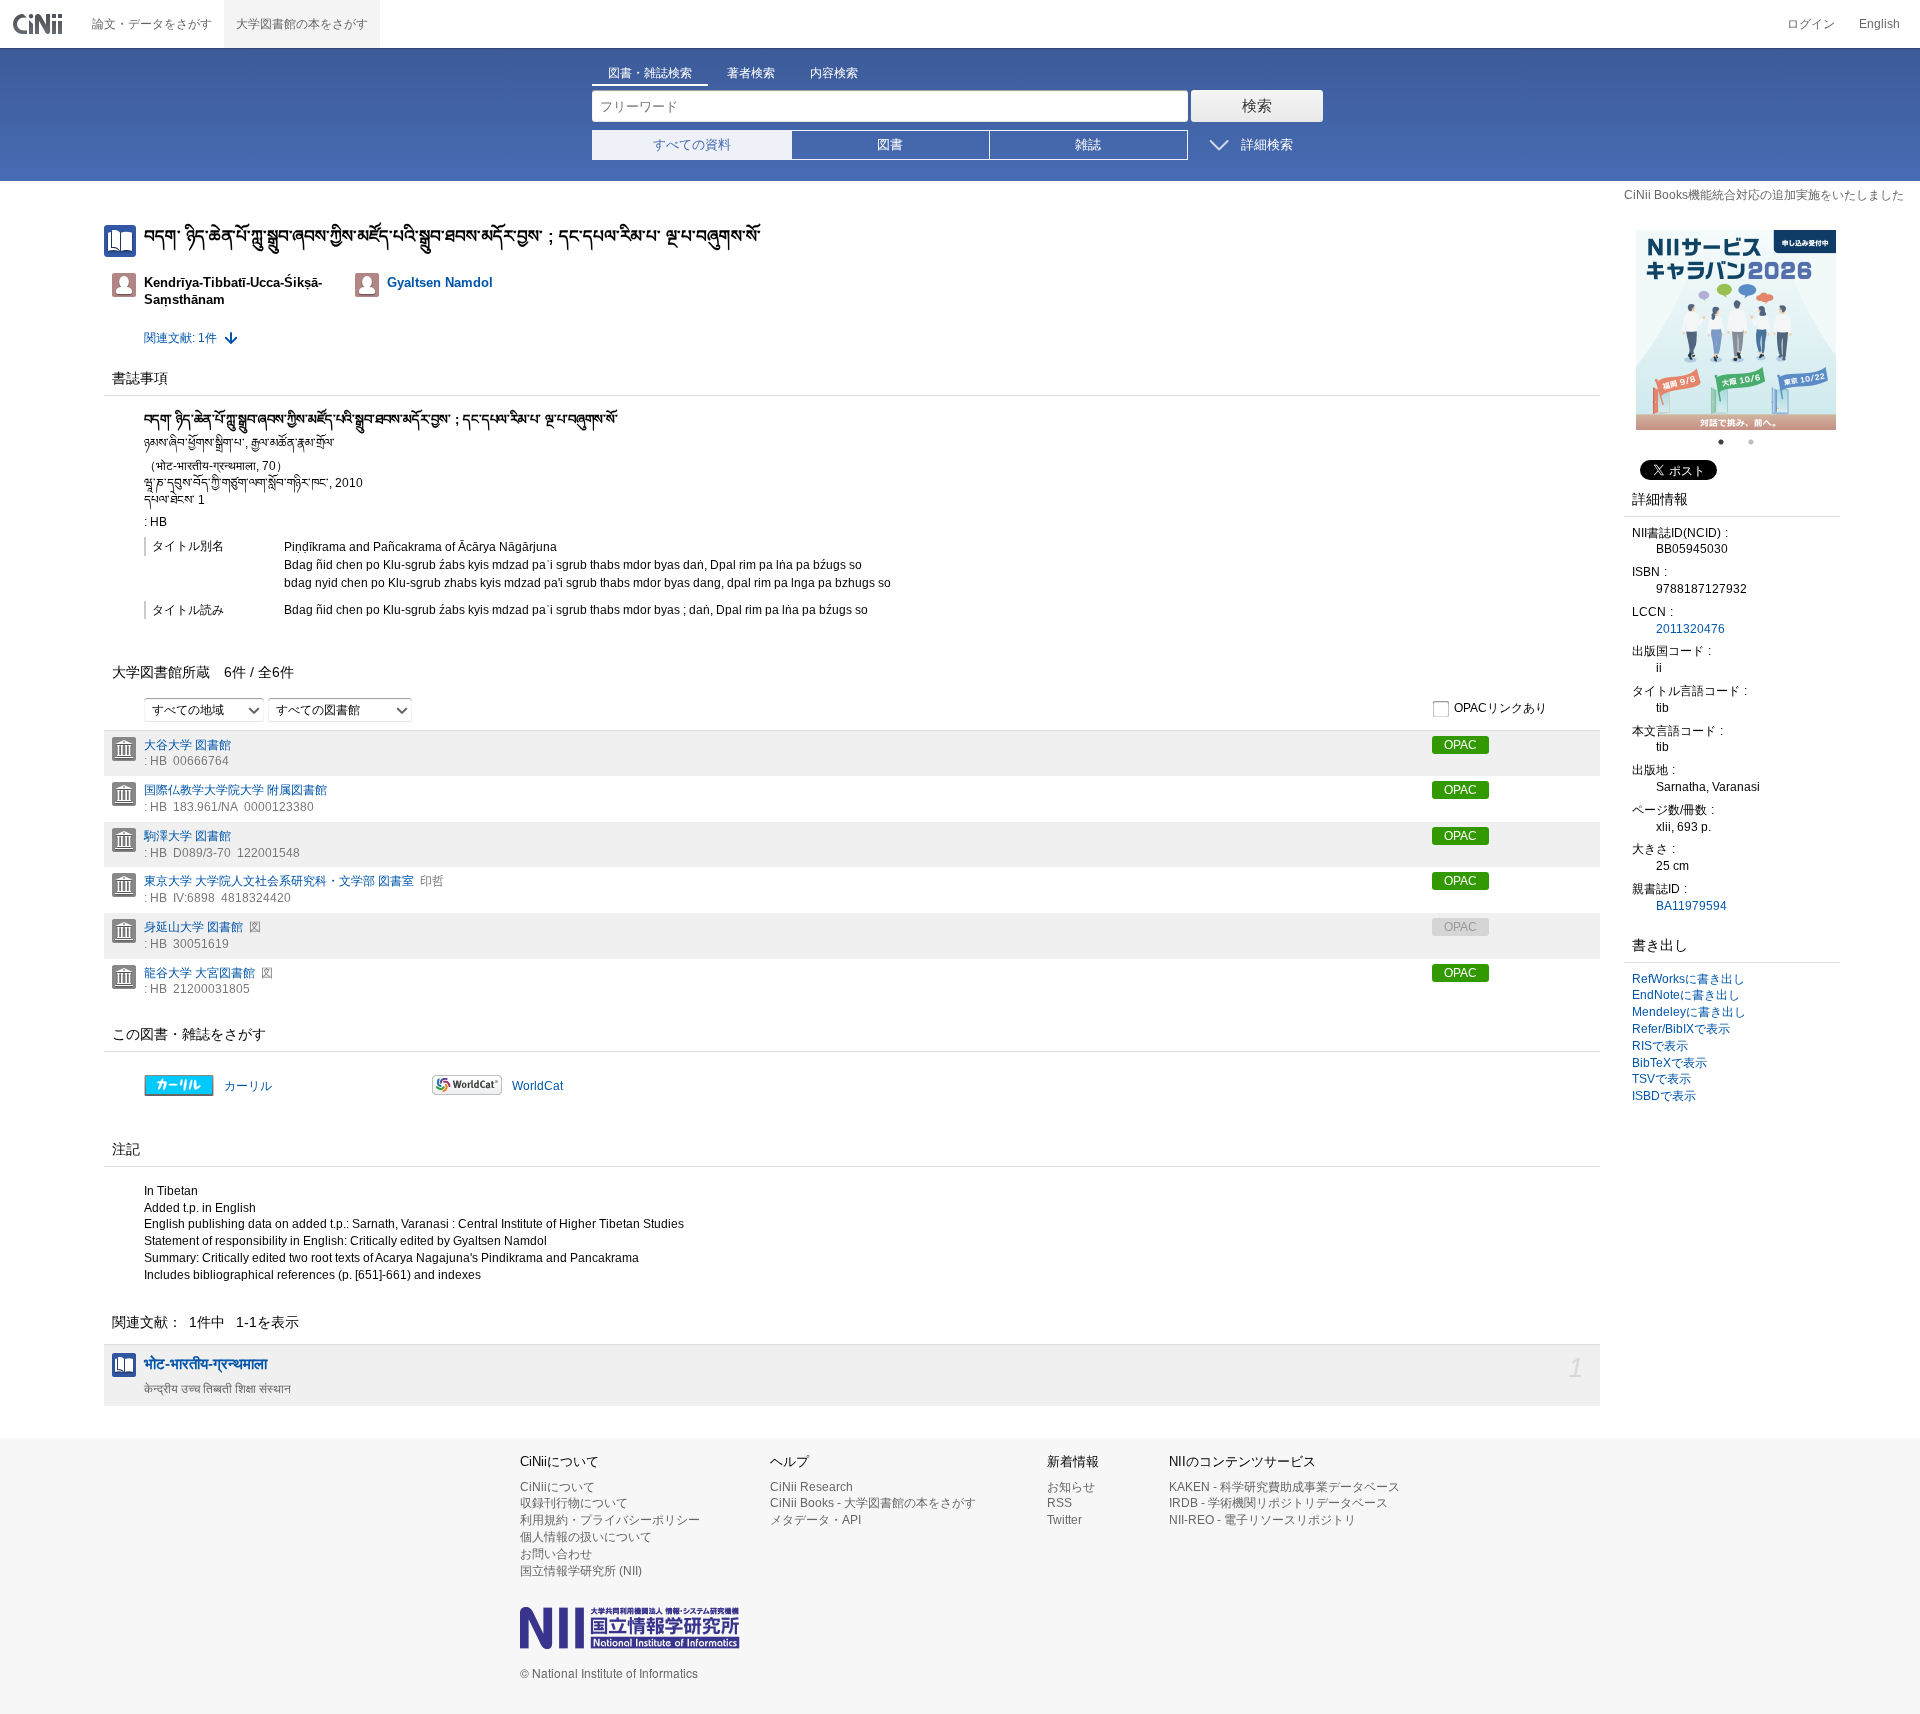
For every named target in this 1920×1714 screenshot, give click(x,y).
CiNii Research (811, 1487)
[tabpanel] (1736, 330)
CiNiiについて (557, 1487)
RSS (1059, 1503)
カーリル (248, 1086)
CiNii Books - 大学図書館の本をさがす (873, 1503)
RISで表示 (1660, 1046)
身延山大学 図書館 (193, 927)
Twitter (1064, 1520)
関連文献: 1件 (180, 338)
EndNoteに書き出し (1686, 995)
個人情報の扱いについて (586, 1537)
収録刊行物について (574, 1503)
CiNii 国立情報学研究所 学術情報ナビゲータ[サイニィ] (40, 24)
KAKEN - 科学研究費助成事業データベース (1284, 1487)
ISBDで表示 (1664, 1096)
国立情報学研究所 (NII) (581, 1571)
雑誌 (1088, 144)
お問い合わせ (556, 1554)
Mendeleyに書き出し (1689, 1012)
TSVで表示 (1661, 1079)
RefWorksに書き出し (1688, 979)
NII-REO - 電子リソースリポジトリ (1262, 1520)
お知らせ (1071, 1487)
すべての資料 (692, 144)
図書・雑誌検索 (650, 73)
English (1879, 24)
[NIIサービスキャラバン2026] (1736, 330)
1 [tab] (1729, 442)
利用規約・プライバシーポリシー (610, 1520)
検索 (1257, 105)
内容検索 (834, 73)
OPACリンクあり (1500, 708)
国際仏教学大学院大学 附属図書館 (235, 790)
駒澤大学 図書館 (187, 836)
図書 (890, 144)
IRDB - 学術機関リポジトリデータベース (1278, 1503)
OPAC (1460, 745)
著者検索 (751, 73)
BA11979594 (1691, 906)
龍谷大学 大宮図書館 (199, 973)
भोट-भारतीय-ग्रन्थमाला (205, 1364)
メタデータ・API (815, 1520)
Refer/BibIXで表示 (1681, 1029)
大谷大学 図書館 (187, 745)
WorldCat (537, 1086)
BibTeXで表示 (1669, 1063)
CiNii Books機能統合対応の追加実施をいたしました (1764, 195)
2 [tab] (1759, 442)
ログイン (1811, 24)
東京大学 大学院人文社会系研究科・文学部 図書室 (279, 881)
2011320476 (1690, 629)
